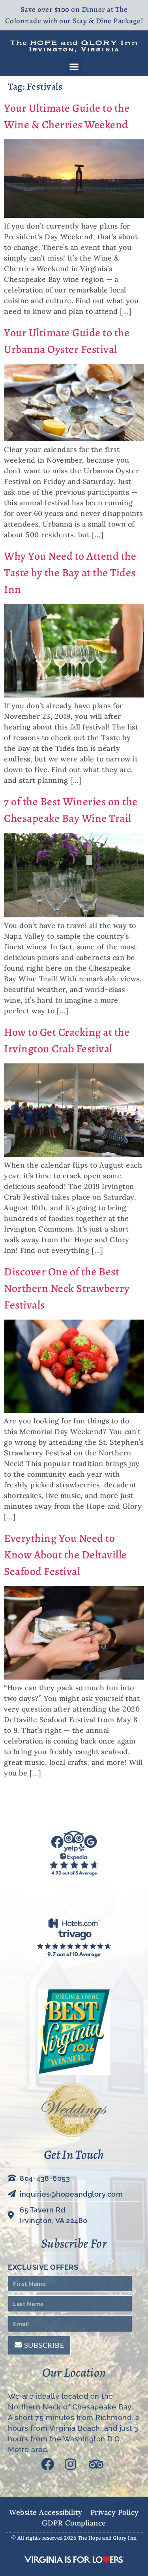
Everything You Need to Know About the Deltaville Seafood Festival (66, 1555)
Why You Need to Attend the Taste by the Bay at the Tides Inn (70, 573)
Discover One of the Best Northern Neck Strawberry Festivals (67, 1288)
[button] (74, 67)
